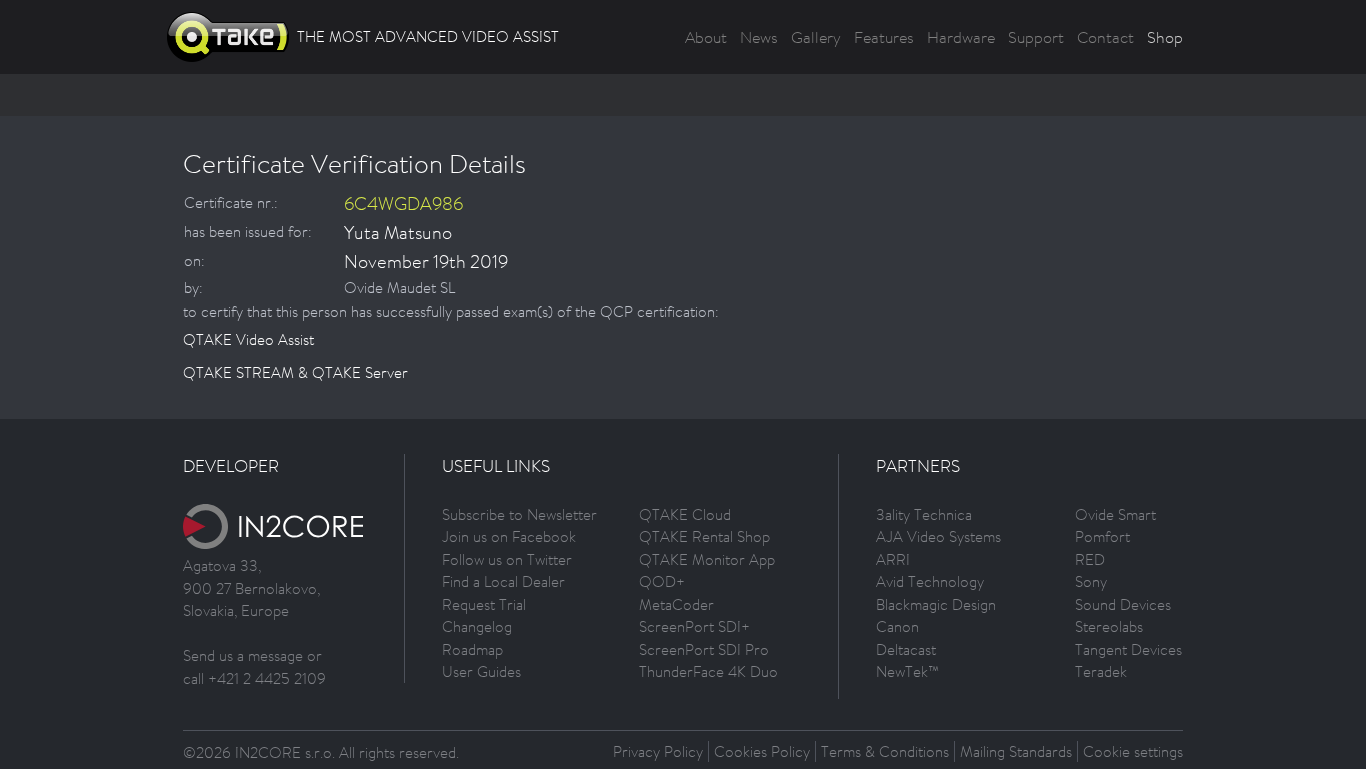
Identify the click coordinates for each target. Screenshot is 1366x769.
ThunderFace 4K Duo (708, 671)
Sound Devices (1123, 604)
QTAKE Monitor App (707, 559)
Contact (1105, 37)
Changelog (477, 626)
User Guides (481, 671)
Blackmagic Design (936, 604)
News (759, 37)
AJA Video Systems (938, 536)
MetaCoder (676, 604)
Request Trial (484, 604)
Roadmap (472, 649)
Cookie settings (1133, 751)
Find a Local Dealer (503, 581)
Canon (897, 626)
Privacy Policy (658, 751)
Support (1036, 37)
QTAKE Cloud (685, 514)
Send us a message (243, 655)
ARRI (893, 559)
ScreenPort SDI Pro (704, 649)
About (706, 37)
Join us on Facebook (509, 536)
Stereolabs (1109, 626)
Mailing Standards (1016, 751)
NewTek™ (907, 671)
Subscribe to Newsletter (519, 514)
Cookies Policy (762, 751)
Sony (1091, 581)
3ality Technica (924, 514)
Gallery (816, 37)
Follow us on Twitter (507, 559)
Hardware (961, 37)
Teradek (1101, 671)
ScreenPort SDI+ (694, 626)
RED (1090, 559)
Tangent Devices (1128, 649)
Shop (1165, 37)
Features (884, 37)
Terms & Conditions (885, 751)
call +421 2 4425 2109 (254, 678)
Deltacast (906, 649)
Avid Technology (930, 581)
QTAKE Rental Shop (704, 536)
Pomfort (1102, 536)
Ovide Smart (1115, 514)
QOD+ (662, 581)
